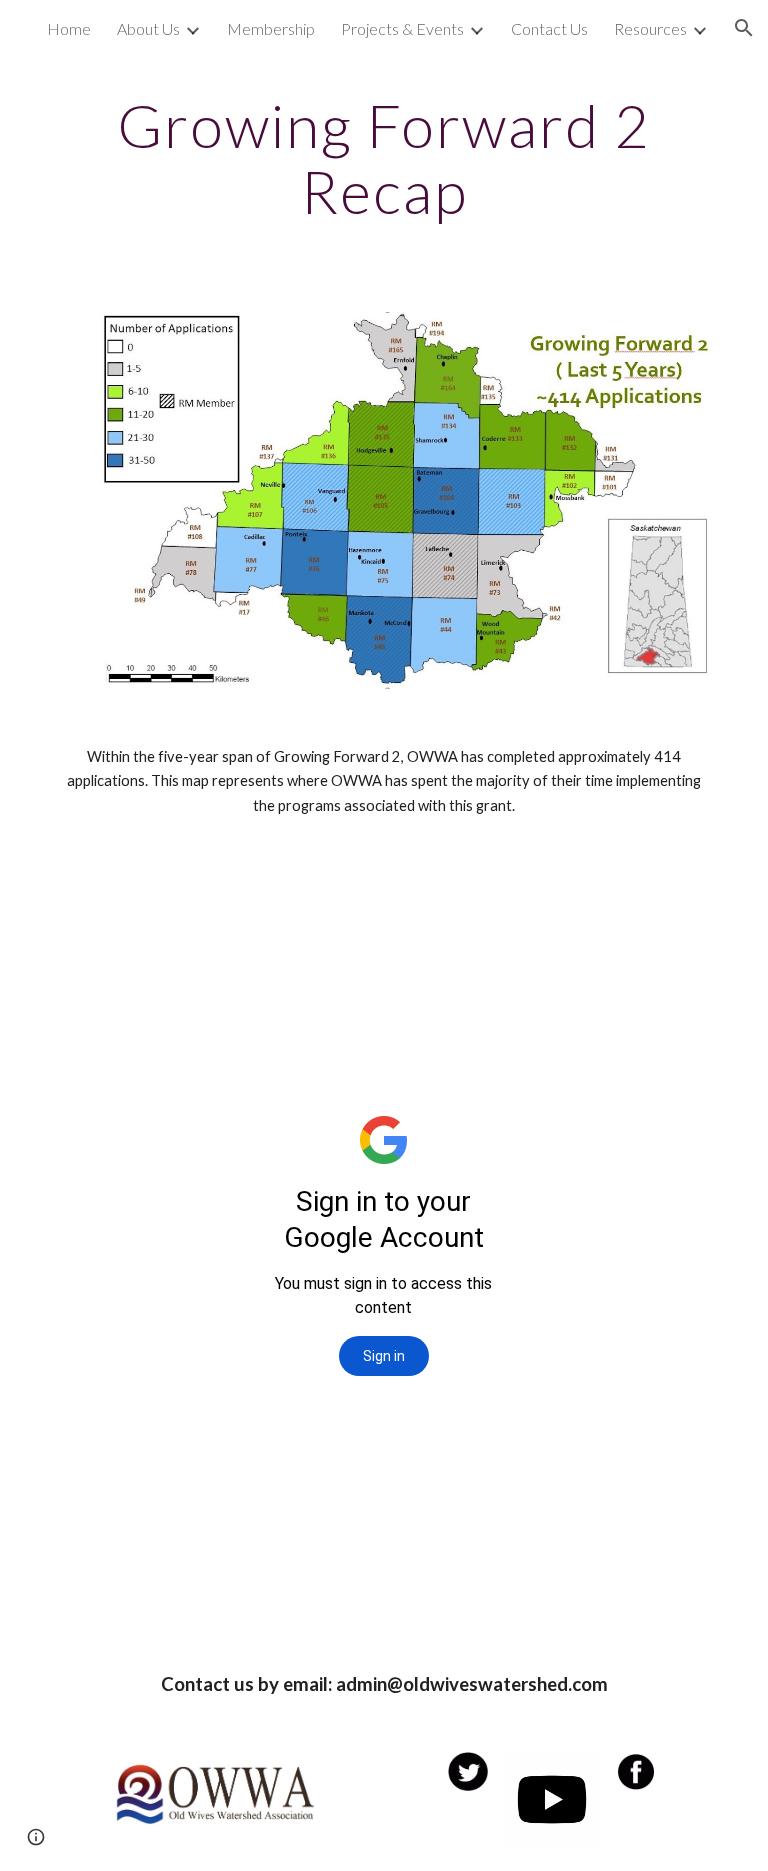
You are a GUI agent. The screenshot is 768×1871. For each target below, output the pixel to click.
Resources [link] (650, 28)
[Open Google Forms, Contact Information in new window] (506, 900)
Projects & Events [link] (402, 28)
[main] (383, 158)
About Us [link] (148, 28)
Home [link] (69, 28)
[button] (744, 28)
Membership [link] (271, 28)
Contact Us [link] (549, 28)
